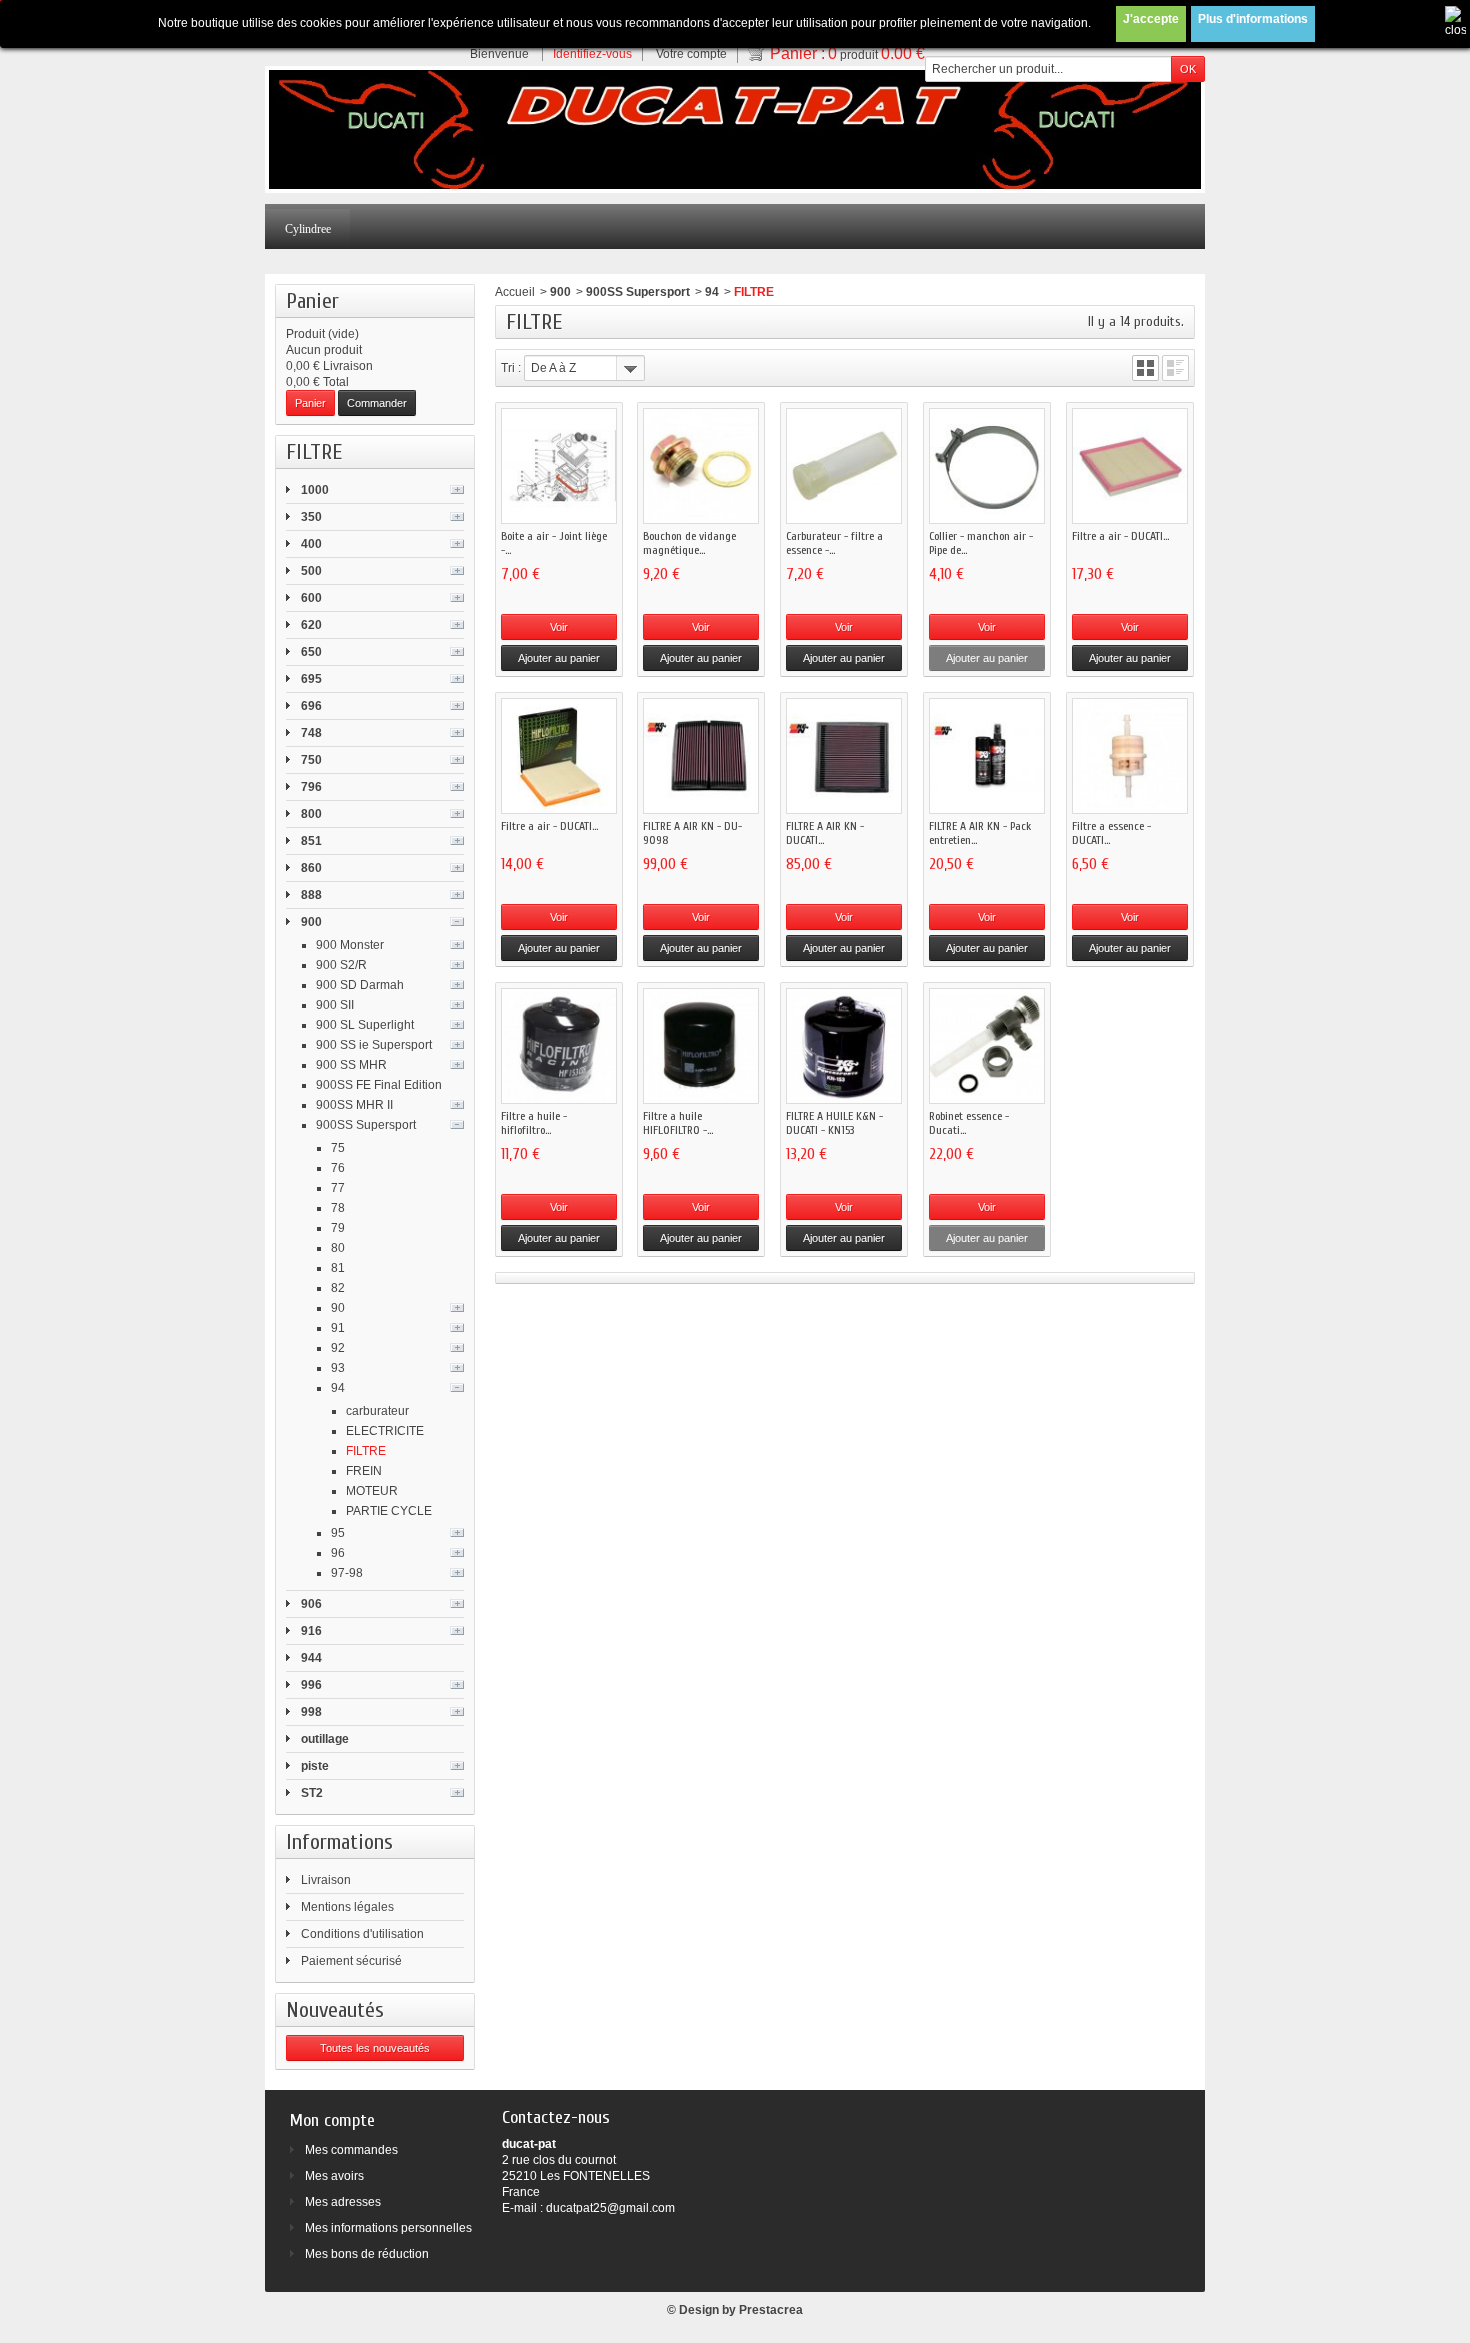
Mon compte (332, 2120)
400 (311, 544)
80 (338, 1248)
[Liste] (1175, 368)
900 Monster (350, 945)
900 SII (335, 1005)
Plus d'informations (1253, 19)
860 (311, 868)
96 (338, 1553)
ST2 (312, 1793)
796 (311, 787)
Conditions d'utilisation (362, 1934)
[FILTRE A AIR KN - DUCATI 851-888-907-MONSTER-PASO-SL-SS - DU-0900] (844, 756)
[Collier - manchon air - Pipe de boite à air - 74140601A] (987, 466)
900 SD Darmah (360, 985)
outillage (325, 1739)
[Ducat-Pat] (735, 129)
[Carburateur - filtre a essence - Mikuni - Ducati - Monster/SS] (844, 466)
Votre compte (691, 54)
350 (311, 517)
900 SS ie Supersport (374, 1045)
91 (338, 1328)
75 (338, 1148)
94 (338, 1388)
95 (338, 1533)
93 (338, 1368)
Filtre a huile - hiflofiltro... (534, 1123)
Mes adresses (343, 2202)
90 (338, 1308)
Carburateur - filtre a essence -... (834, 543)
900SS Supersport (366, 1125)
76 (338, 1168)
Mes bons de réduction (367, 2254)
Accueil (515, 292)
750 (311, 760)
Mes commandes (351, 2150)
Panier (312, 301)
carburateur (377, 1411)
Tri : (511, 368)
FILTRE (366, 1451)
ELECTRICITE (385, 1431)
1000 (315, 490)
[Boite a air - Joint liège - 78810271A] (559, 466)
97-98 (347, 1573)
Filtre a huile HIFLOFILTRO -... (678, 1123)
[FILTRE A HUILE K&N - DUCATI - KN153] (844, 1046)
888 (311, 895)
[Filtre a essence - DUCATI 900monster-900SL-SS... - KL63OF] (1130, 756)
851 (311, 841)
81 (338, 1268)
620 (311, 625)
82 (338, 1288)
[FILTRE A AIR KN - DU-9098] (701, 756)
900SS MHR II (354, 1105)
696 (311, 706)
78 (338, 1208)
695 (311, 679)
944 (311, 1658)
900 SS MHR (351, 1065)
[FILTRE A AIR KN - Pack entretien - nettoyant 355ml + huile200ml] (987, 756)
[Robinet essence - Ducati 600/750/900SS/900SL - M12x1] (987, 1046)
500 (311, 571)
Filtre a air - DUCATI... (1120, 536)
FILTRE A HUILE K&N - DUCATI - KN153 (834, 1123)
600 (311, 598)
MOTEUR (372, 1491)
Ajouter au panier (559, 658)
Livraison (326, 1880)
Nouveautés (335, 2010)
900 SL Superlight (365, 1025)
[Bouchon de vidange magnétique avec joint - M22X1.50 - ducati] (701, 466)
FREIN (364, 1471)
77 (338, 1188)
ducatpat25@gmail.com (610, 2208)
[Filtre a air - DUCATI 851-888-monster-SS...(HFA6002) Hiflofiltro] (559, 756)
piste (315, 1766)
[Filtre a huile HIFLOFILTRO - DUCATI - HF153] (701, 1046)
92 (338, 1348)
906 (311, 1604)
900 (311, 922)
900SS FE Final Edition (379, 1085)
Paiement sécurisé (351, 1961)
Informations (339, 1842)
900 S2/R (341, 965)
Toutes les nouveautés (375, 2048)
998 (311, 1712)
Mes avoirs (334, 2176)
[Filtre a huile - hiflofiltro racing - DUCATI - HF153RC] (559, 1046)
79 (338, 1228)
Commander (377, 403)
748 (311, 733)
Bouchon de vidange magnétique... (689, 543)
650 (311, 652)
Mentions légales (347, 1907)
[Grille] (1145, 368)
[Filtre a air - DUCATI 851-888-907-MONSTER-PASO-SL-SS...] (1130, 466)
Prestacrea (771, 2310)
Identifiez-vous (592, 54)
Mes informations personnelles (388, 2228)
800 (311, 814)
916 (311, 1631)
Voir (559, 627)
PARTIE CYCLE (389, 1511)
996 (311, 1685)
